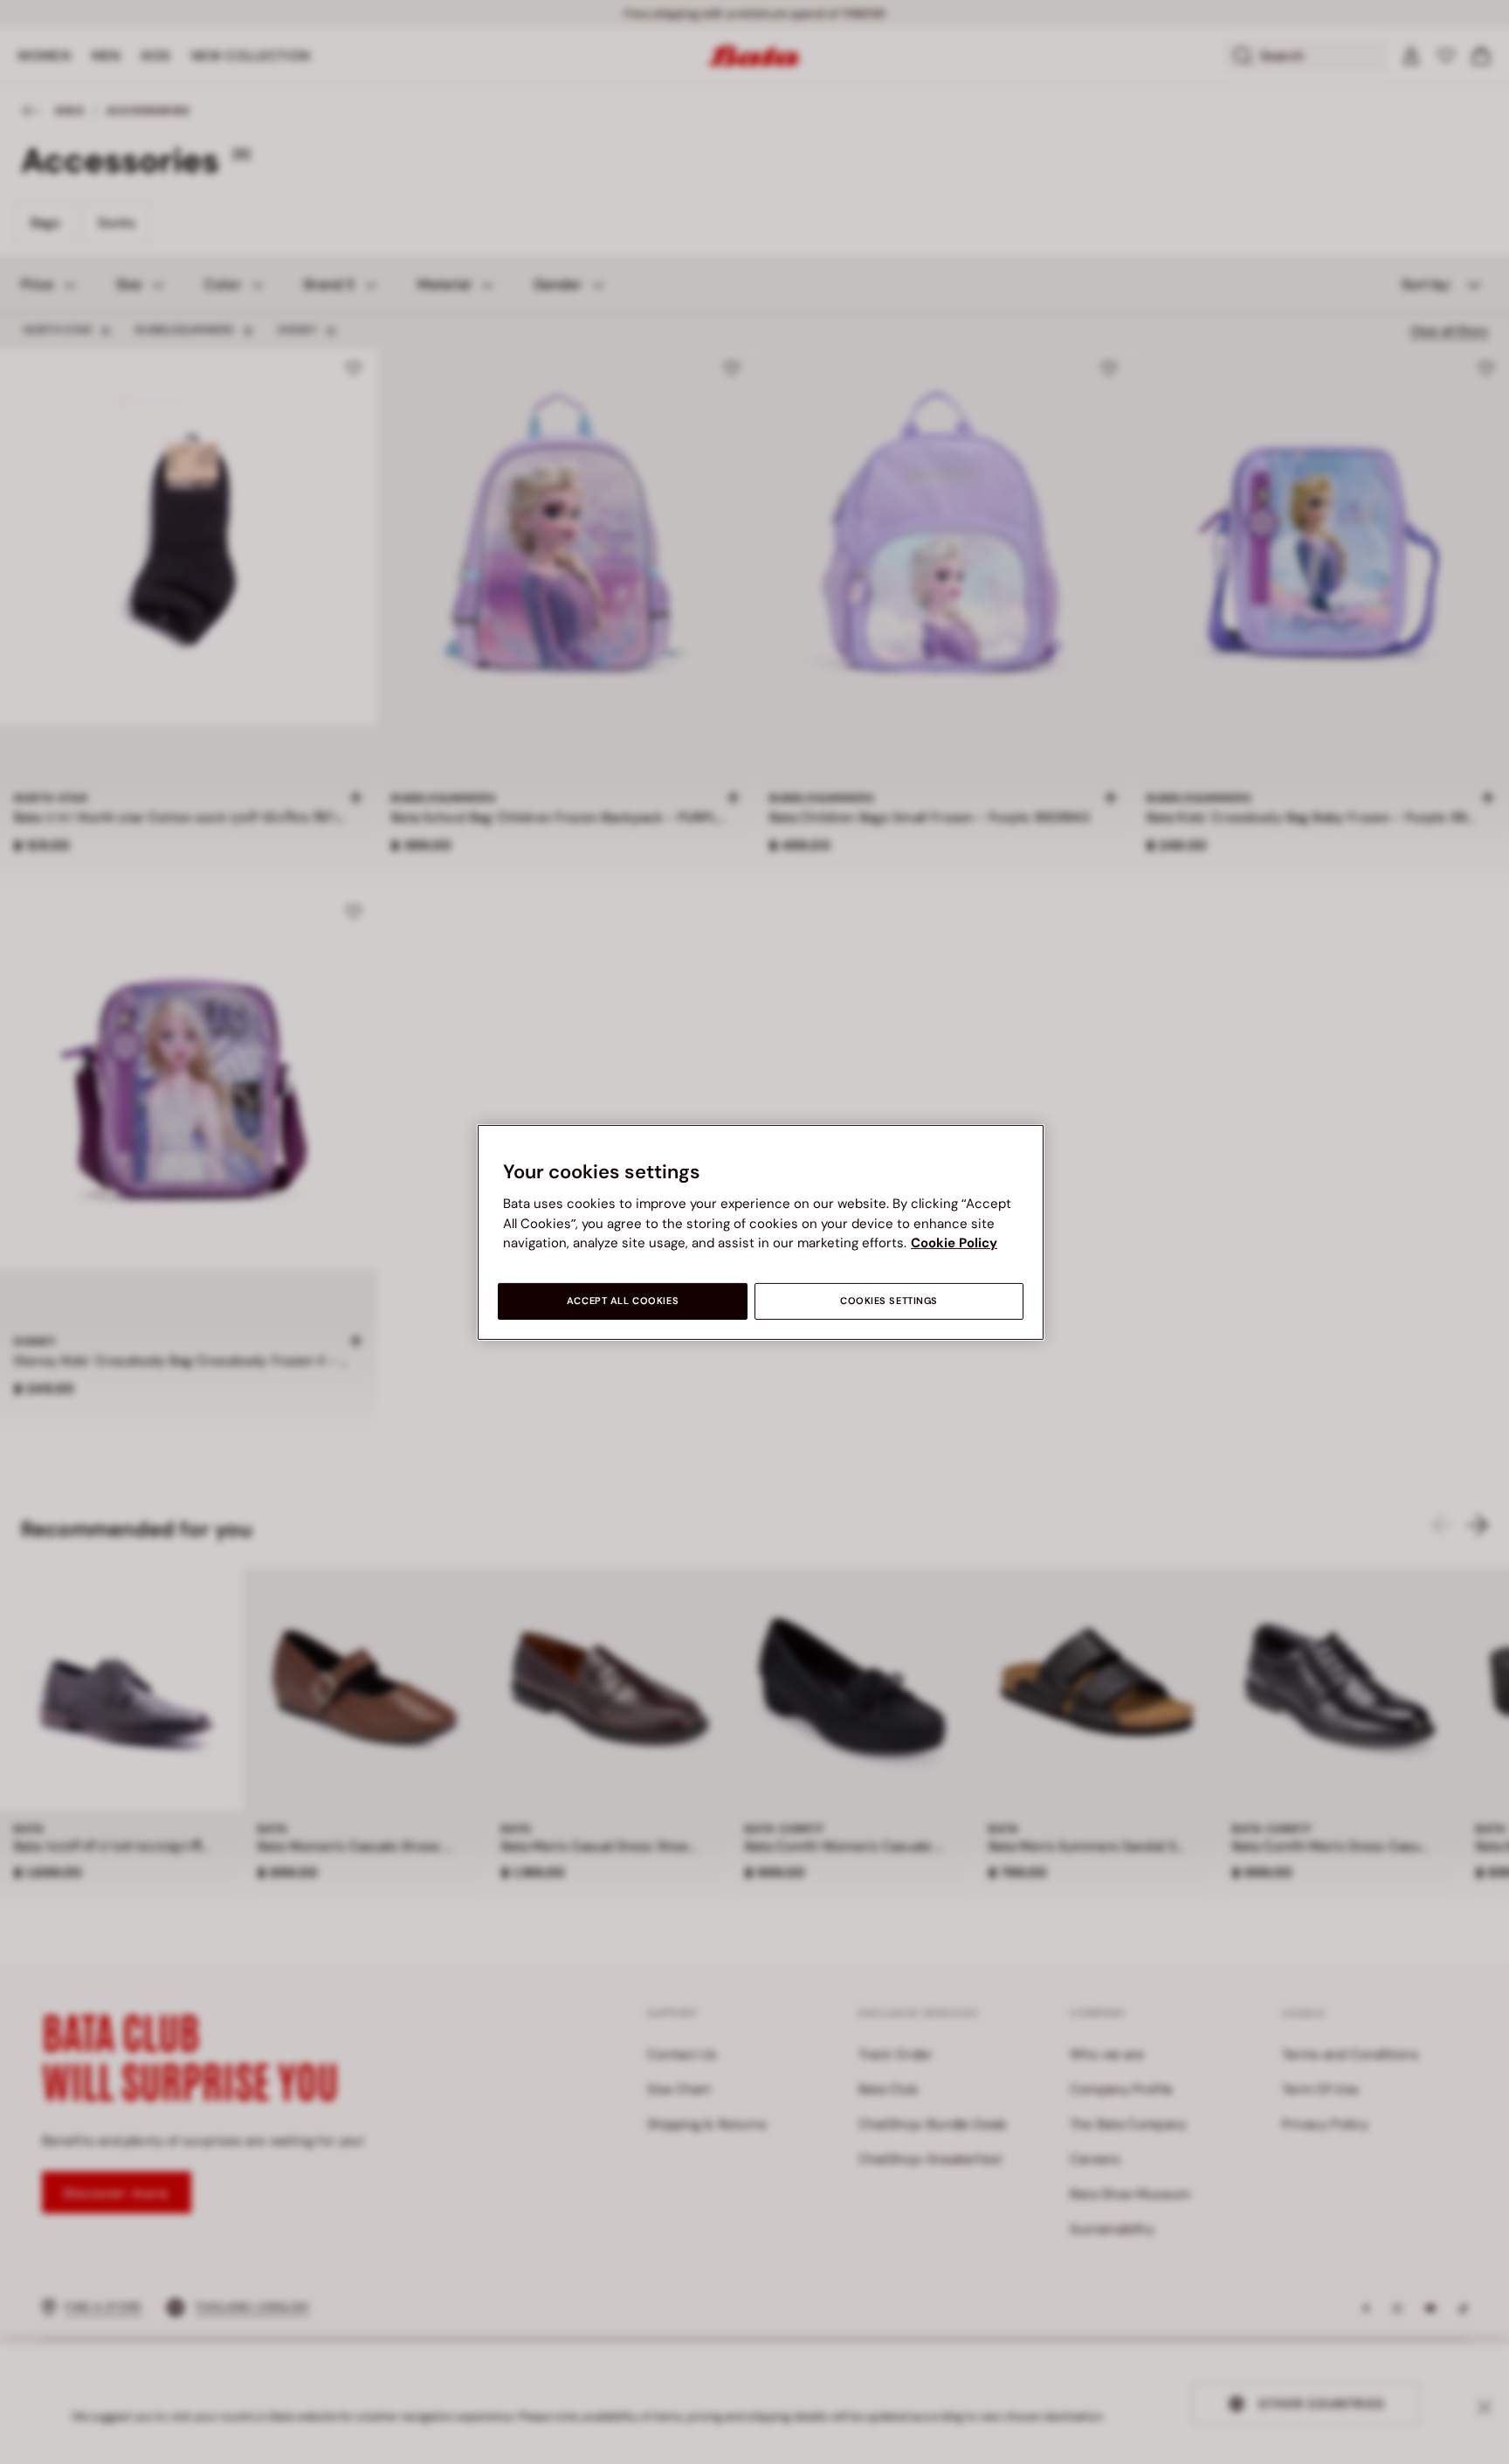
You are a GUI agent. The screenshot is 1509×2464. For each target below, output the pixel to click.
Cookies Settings (889, 1301)
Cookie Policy (954, 1243)
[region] (761, 1232)
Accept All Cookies (623, 1301)
